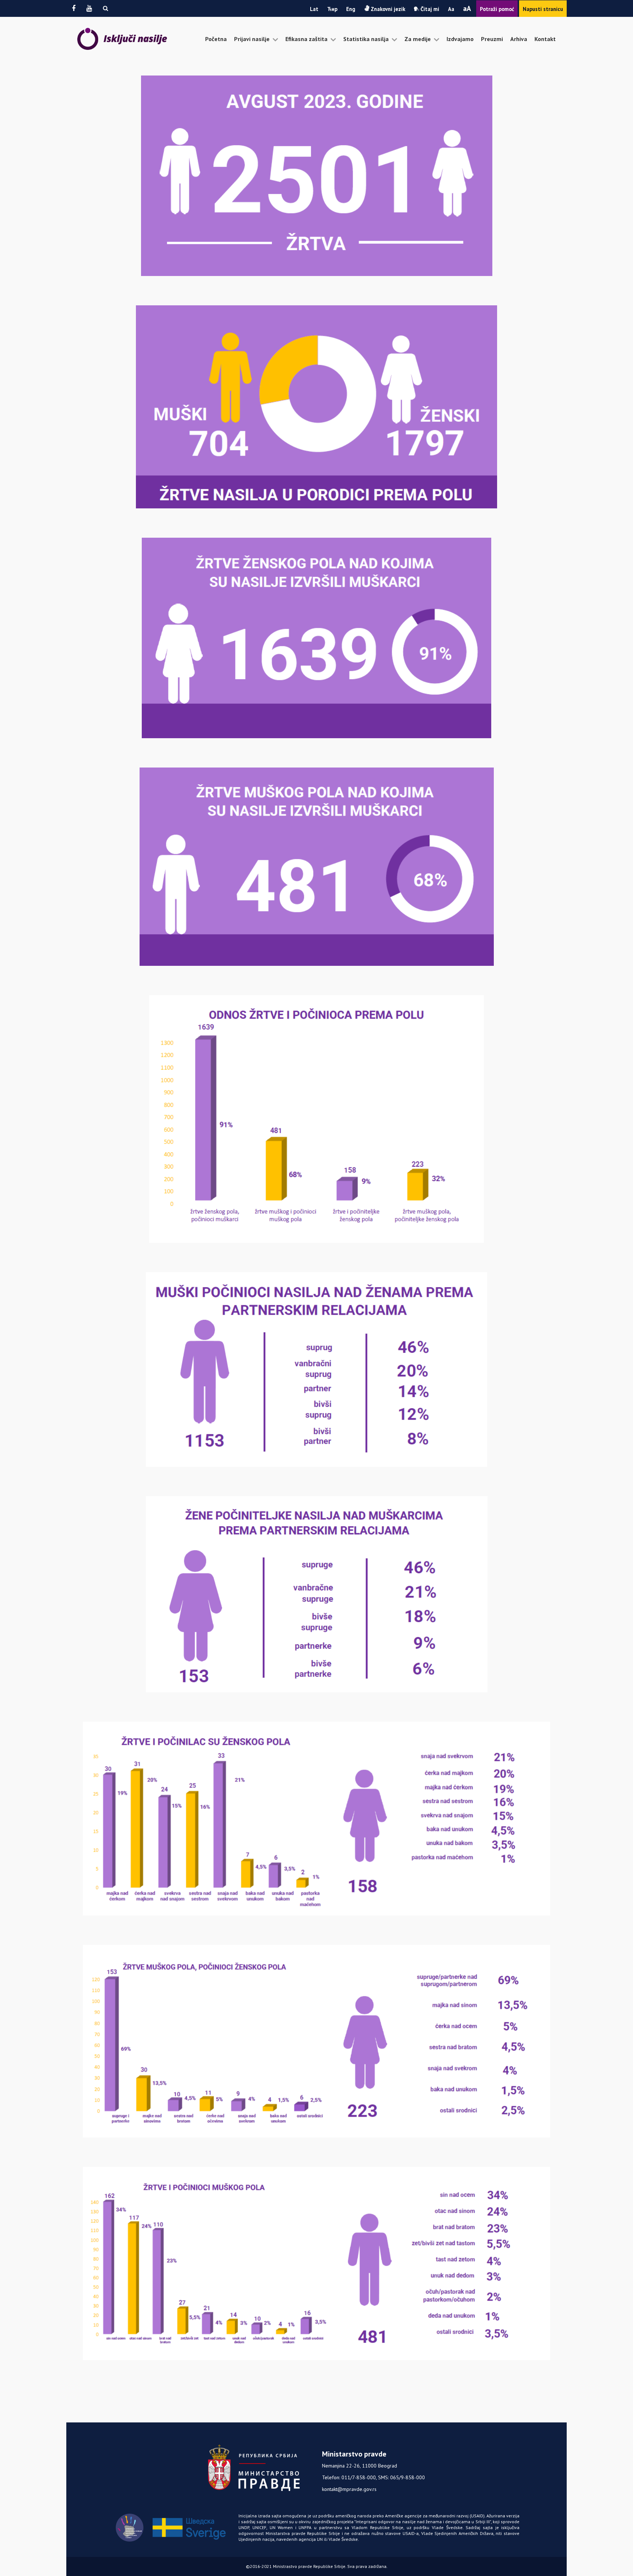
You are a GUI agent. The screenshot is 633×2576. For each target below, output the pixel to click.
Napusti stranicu (543, 9)
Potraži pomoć (497, 9)
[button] (105, 8)
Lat (314, 9)
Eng (351, 9)
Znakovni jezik (387, 9)
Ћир (332, 9)
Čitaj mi (429, 9)
